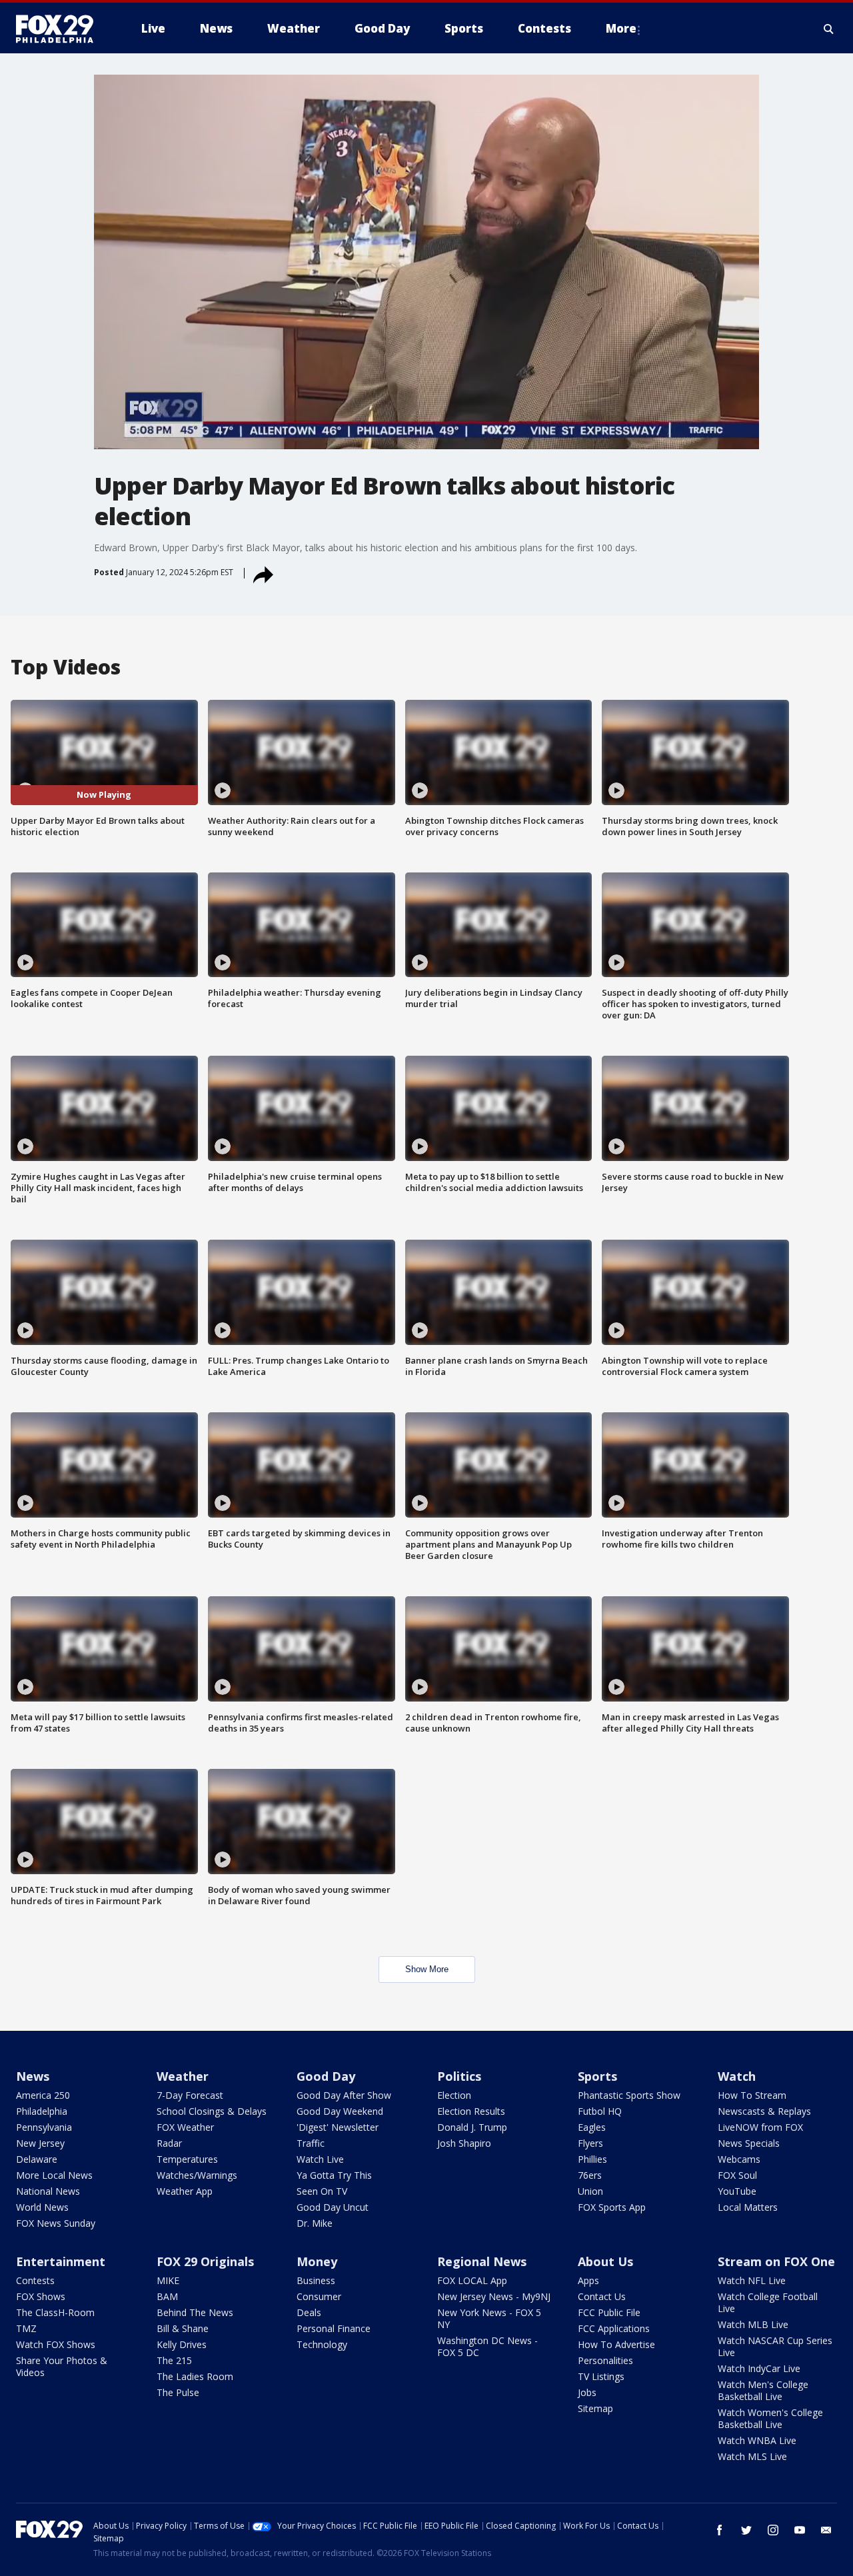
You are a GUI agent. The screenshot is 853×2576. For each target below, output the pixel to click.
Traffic (311, 2143)
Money (317, 2261)
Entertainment (61, 2261)
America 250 (43, 2095)
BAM (167, 2296)
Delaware (37, 2159)
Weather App (185, 2191)
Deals (309, 2312)
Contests (35, 2280)
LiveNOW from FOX (760, 2127)
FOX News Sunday (56, 2223)
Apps (588, 2280)
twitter (746, 2530)
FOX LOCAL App (472, 2280)
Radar (169, 2143)
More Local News (54, 2175)
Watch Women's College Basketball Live (770, 2418)
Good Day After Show (344, 2095)
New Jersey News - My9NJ (494, 2296)
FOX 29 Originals (205, 2261)
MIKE (168, 2280)
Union (590, 2191)
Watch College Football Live (768, 2302)
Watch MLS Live (752, 2456)
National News (48, 2191)
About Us (605, 2261)
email (826, 2530)
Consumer (319, 2296)
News (33, 2076)
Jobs (587, 2392)
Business (316, 2280)
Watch (737, 2076)
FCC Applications (614, 2328)
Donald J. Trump (472, 2127)
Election (454, 2095)
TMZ (26, 2328)
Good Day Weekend (340, 2111)
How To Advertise (616, 2344)
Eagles (592, 2127)
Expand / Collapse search (829, 29)
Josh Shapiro (464, 2143)
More (621, 28)
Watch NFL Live (752, 2280)
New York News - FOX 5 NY (489, 2318)
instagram (773, 2530)
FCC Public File (609, 2312)
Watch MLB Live (753, 2324)
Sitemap (595, 2408)
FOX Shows (41, 2296)
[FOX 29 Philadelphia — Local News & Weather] (60, 29)
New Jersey (40, 2143)
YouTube (737, 2191)
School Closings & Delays (212, 2111)
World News (42, 2207)
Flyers (590, 2143)
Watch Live (320, 2159)
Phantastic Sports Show (629, 2095)
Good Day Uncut (333, 2207)
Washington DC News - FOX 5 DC (487, 2346)
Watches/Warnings (197, 2175)
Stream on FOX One (776, 2261)
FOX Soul (737, 2175)
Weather (183, 2076)
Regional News (482, 2261)
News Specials (749, 2143)
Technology (322, 2344)
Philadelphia (42, 2111)
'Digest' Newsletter (338, 2127)
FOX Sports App (612, 2207)
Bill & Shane (183, 2328)
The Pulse (178, 2392)
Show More (427, 1969)
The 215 (174, 2360)
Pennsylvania (44, 2127)
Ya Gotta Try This (334, 2175)
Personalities (605, 2360)
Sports (597, 2076)
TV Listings (601, 2376)
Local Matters (748, 2207)
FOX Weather (185, 2127)
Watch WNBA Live (757, 2440)
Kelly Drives (182, 2344)
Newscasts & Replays (764, 2111)
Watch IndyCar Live (759, 2368)
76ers (590, 2175)
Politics (459, 2076)
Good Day (326, 2076)
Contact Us (602, 2296)
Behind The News (195, 2312)
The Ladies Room (195, 2376)
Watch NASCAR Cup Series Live (775, 2346)
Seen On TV (322, 2191)
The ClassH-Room (55, 2312)
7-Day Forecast (190, 2095)
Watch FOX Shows (56, 2344)
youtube (800, 2530)
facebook (720, 2530)
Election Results (471, 2111)
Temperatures (187, 2159)
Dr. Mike (315, 2223)
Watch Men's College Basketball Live (763, 2390)
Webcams (739, 2159)
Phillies (592, 2159)
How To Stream (752, 2095)
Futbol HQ (600, 2111)
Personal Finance (334, 2328)
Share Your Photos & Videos (62, 2366)
